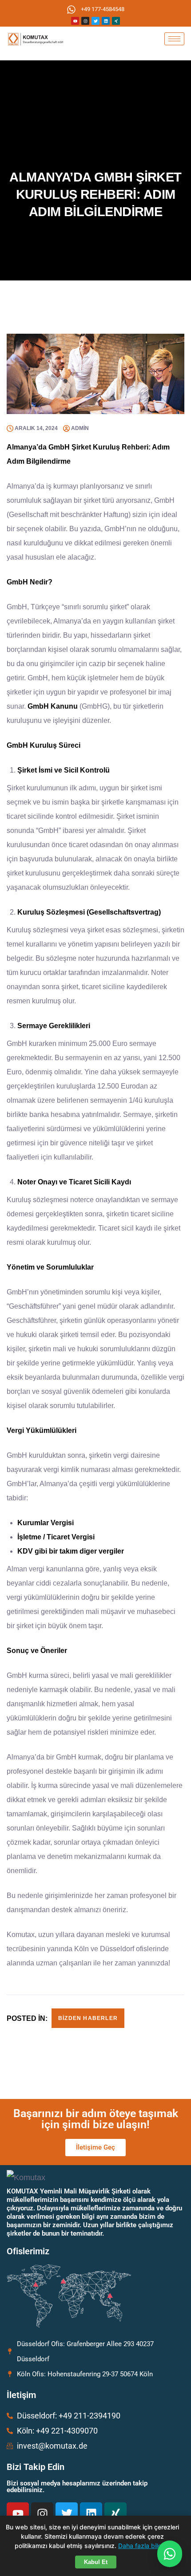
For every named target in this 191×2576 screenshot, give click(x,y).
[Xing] (116, 21)
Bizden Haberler (88, 2018)
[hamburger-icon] (174, 39)
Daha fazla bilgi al (144, 2546)
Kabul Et (96, 2562)
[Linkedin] (106, 21)
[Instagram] (85, 21)
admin (80, 428)
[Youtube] (75, 21)
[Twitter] (95, 21)
